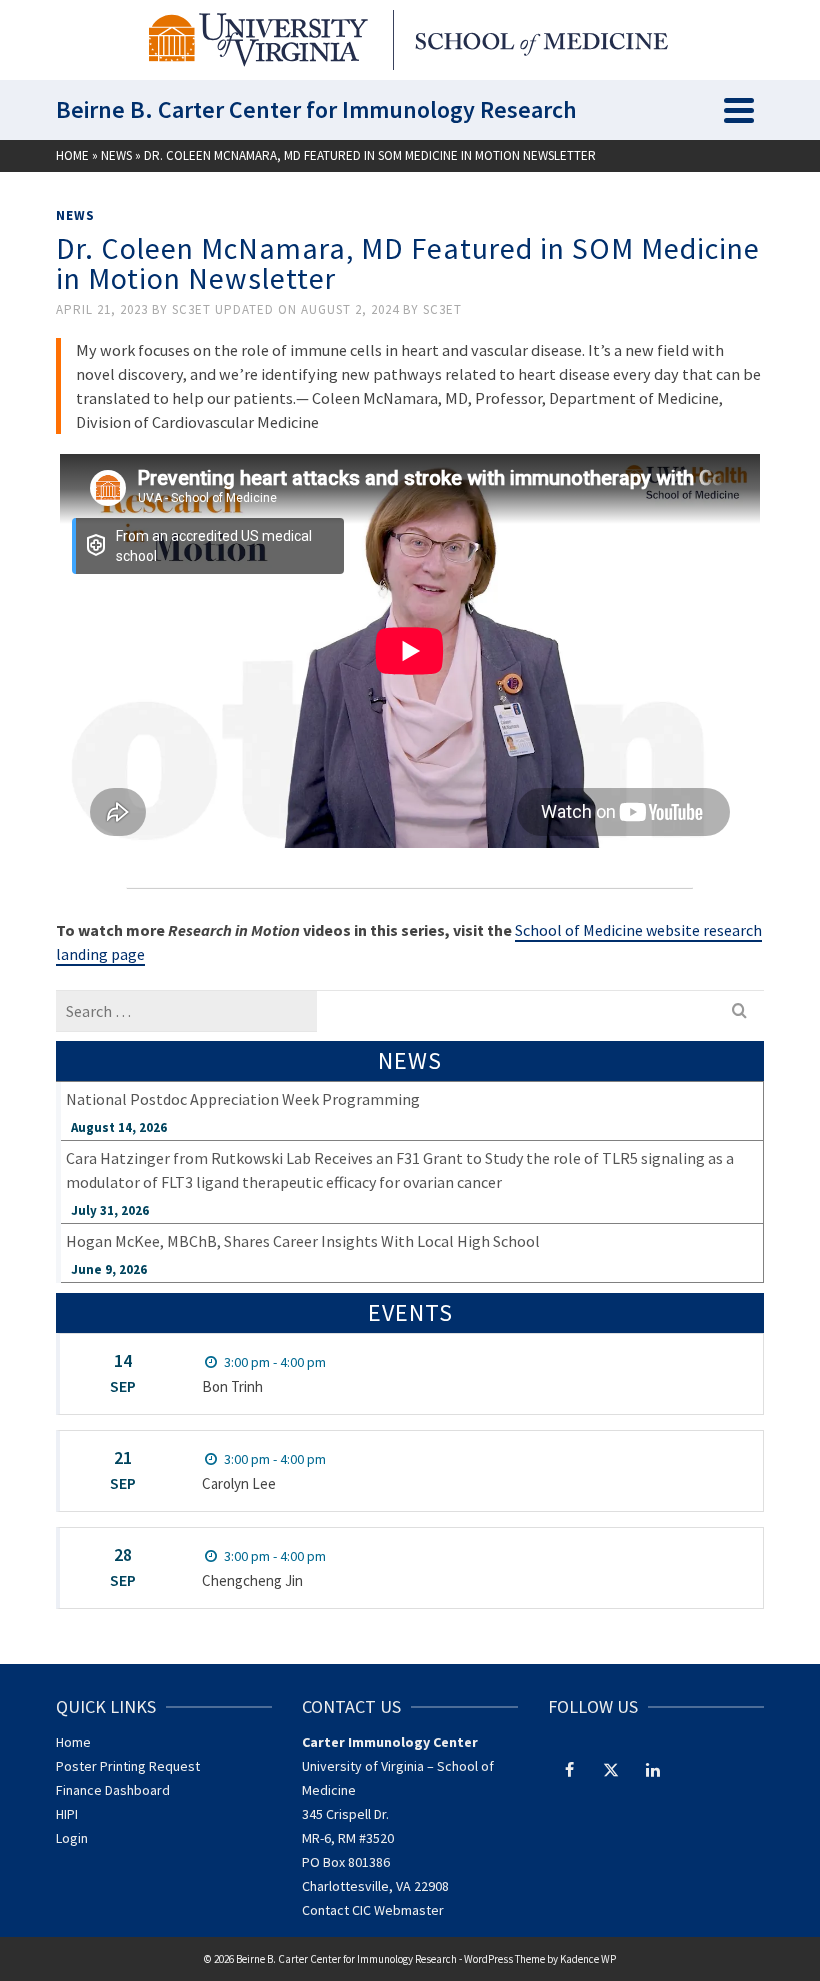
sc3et (193, 309)
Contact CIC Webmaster (373, 1910)
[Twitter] (611, 1769)
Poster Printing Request (128, 1766)
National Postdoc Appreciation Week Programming (243, 1099)
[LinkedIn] (653, 1769)
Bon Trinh (232, 1386)
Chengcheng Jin (252, 1580)
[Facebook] (569, 1769)
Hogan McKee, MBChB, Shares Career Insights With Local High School (303, 1241)
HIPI (67, 1814)
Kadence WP (588, 1959)
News (75, 215)
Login (72, 1838)
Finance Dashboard (113, 1790)
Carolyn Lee (239, 1483)
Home (73, 1742)
